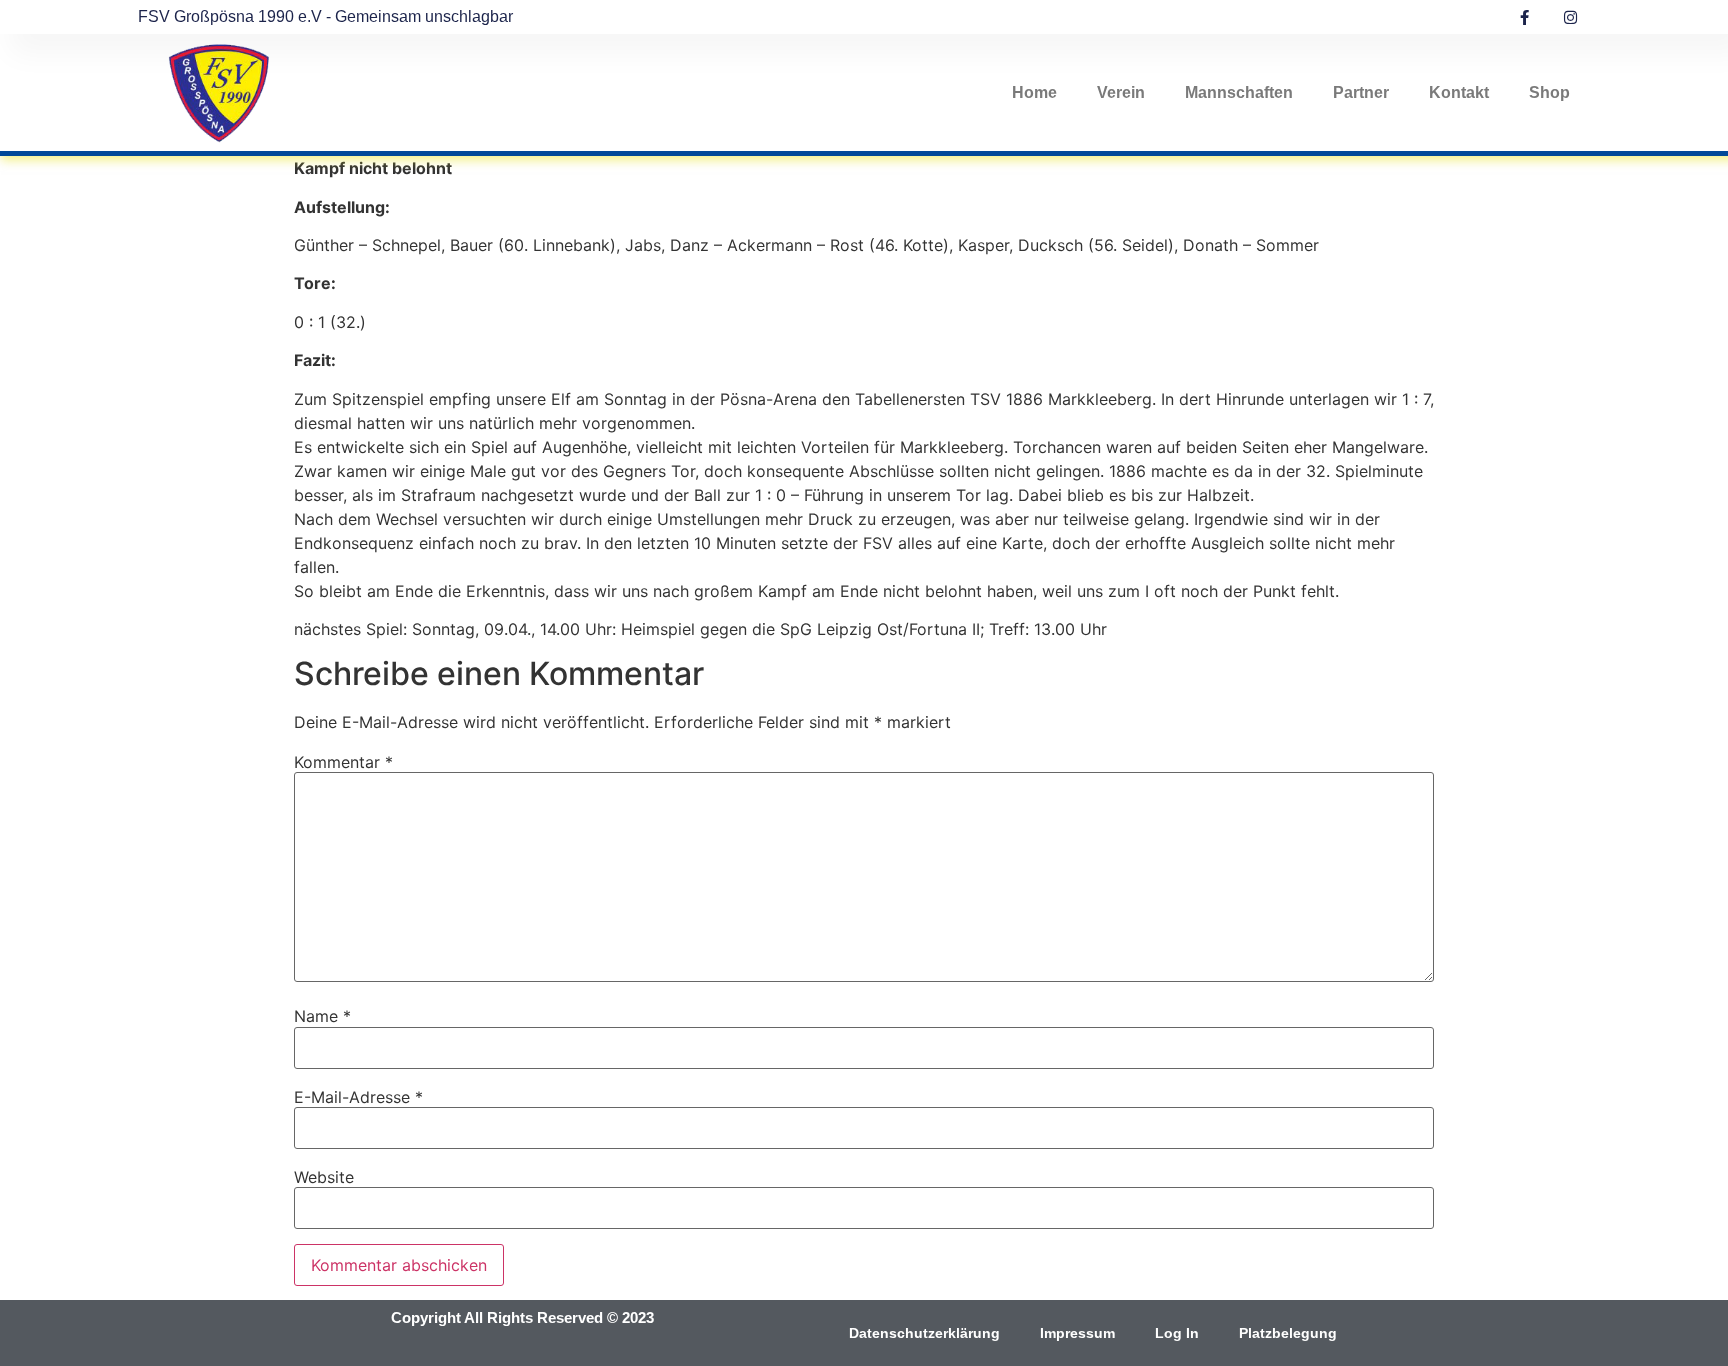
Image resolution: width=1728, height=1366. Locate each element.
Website (324, 1177)
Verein (1121, 92)
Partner (1361, 92)
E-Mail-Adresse (358, 1097)
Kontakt (1459, 92)
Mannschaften (1239, 92)
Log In (1177, 1333)
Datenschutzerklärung (924, 1333)
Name (322, 1016)
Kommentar (343, 762)
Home (1034, 92)
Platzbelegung (1288, 1333)
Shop (1549, 92)
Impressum (1077, 1333)
